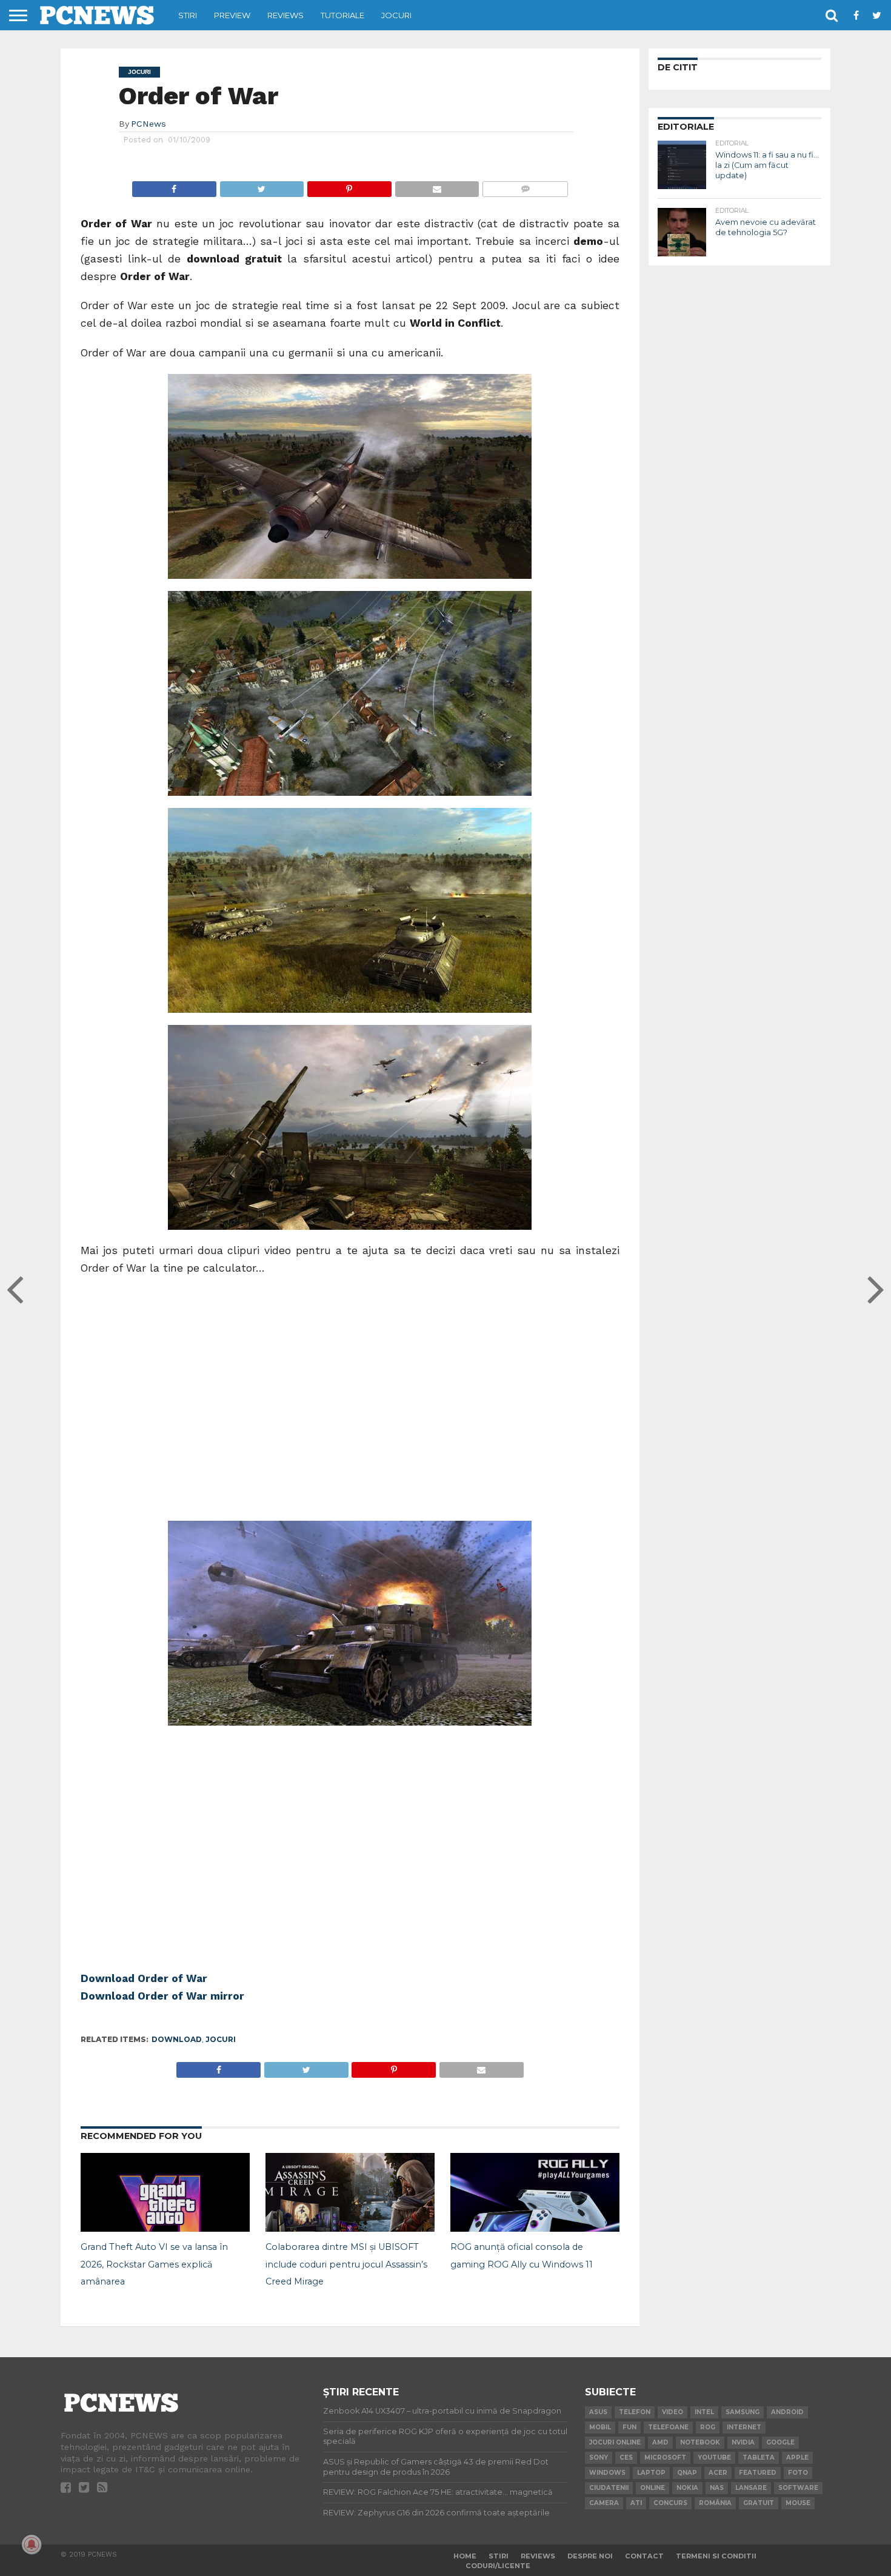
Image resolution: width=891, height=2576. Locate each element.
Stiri (188, 15)
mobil (600, 2427)
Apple (797, 2458)
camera (604, 2503)
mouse (798, 2503)
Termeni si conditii (716, 2556)
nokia (687, 2488)
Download (177, 2039)
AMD (660, 2442)
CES (626, 2458)
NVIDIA (743, 2442)
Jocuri (396, 15)
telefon (635, 2412)
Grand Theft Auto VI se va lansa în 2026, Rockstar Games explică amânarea (154, 2264)
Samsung (743, 2412)
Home (465, 2556)
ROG (708, 2427)
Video (672, 2412)
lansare (751, 2488)
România (715, 2503)
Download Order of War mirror (162, 1996)
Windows (607, 2473)
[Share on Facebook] (174, 186)
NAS (717, 2488)
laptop (651, 2473)
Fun (629, 2427)
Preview (232, 15)
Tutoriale (342, 15)
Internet (744, 2427)
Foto (798, 2473)
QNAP (687, 2473)
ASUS (598, 2412)
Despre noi (590, 2556)
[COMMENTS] (525, 186)
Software (798, 2488)
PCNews (148, 124)
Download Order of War (144, 1978)
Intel (704, 2412)
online (652, 2488)
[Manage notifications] (32, 2544)
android (787, 2412)
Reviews (285, 15)
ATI (636, 2503)
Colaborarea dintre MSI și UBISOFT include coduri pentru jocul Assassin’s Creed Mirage (346, 2264)
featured (758, 2473)
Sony (599, 2458)
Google (780, 2442)
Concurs (670, 2503)
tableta (759, 2458)
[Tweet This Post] (262, 186)
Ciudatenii (609, 2488)
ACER (718, 2473)
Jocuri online (615, 2442)
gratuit (759, 2503)
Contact (644, 2556)
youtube (714, 2458)
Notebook (700, 2442)
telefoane (668, 2427)
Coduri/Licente (498, 2566)
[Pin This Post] (349, 186)
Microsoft (665, 2458)
